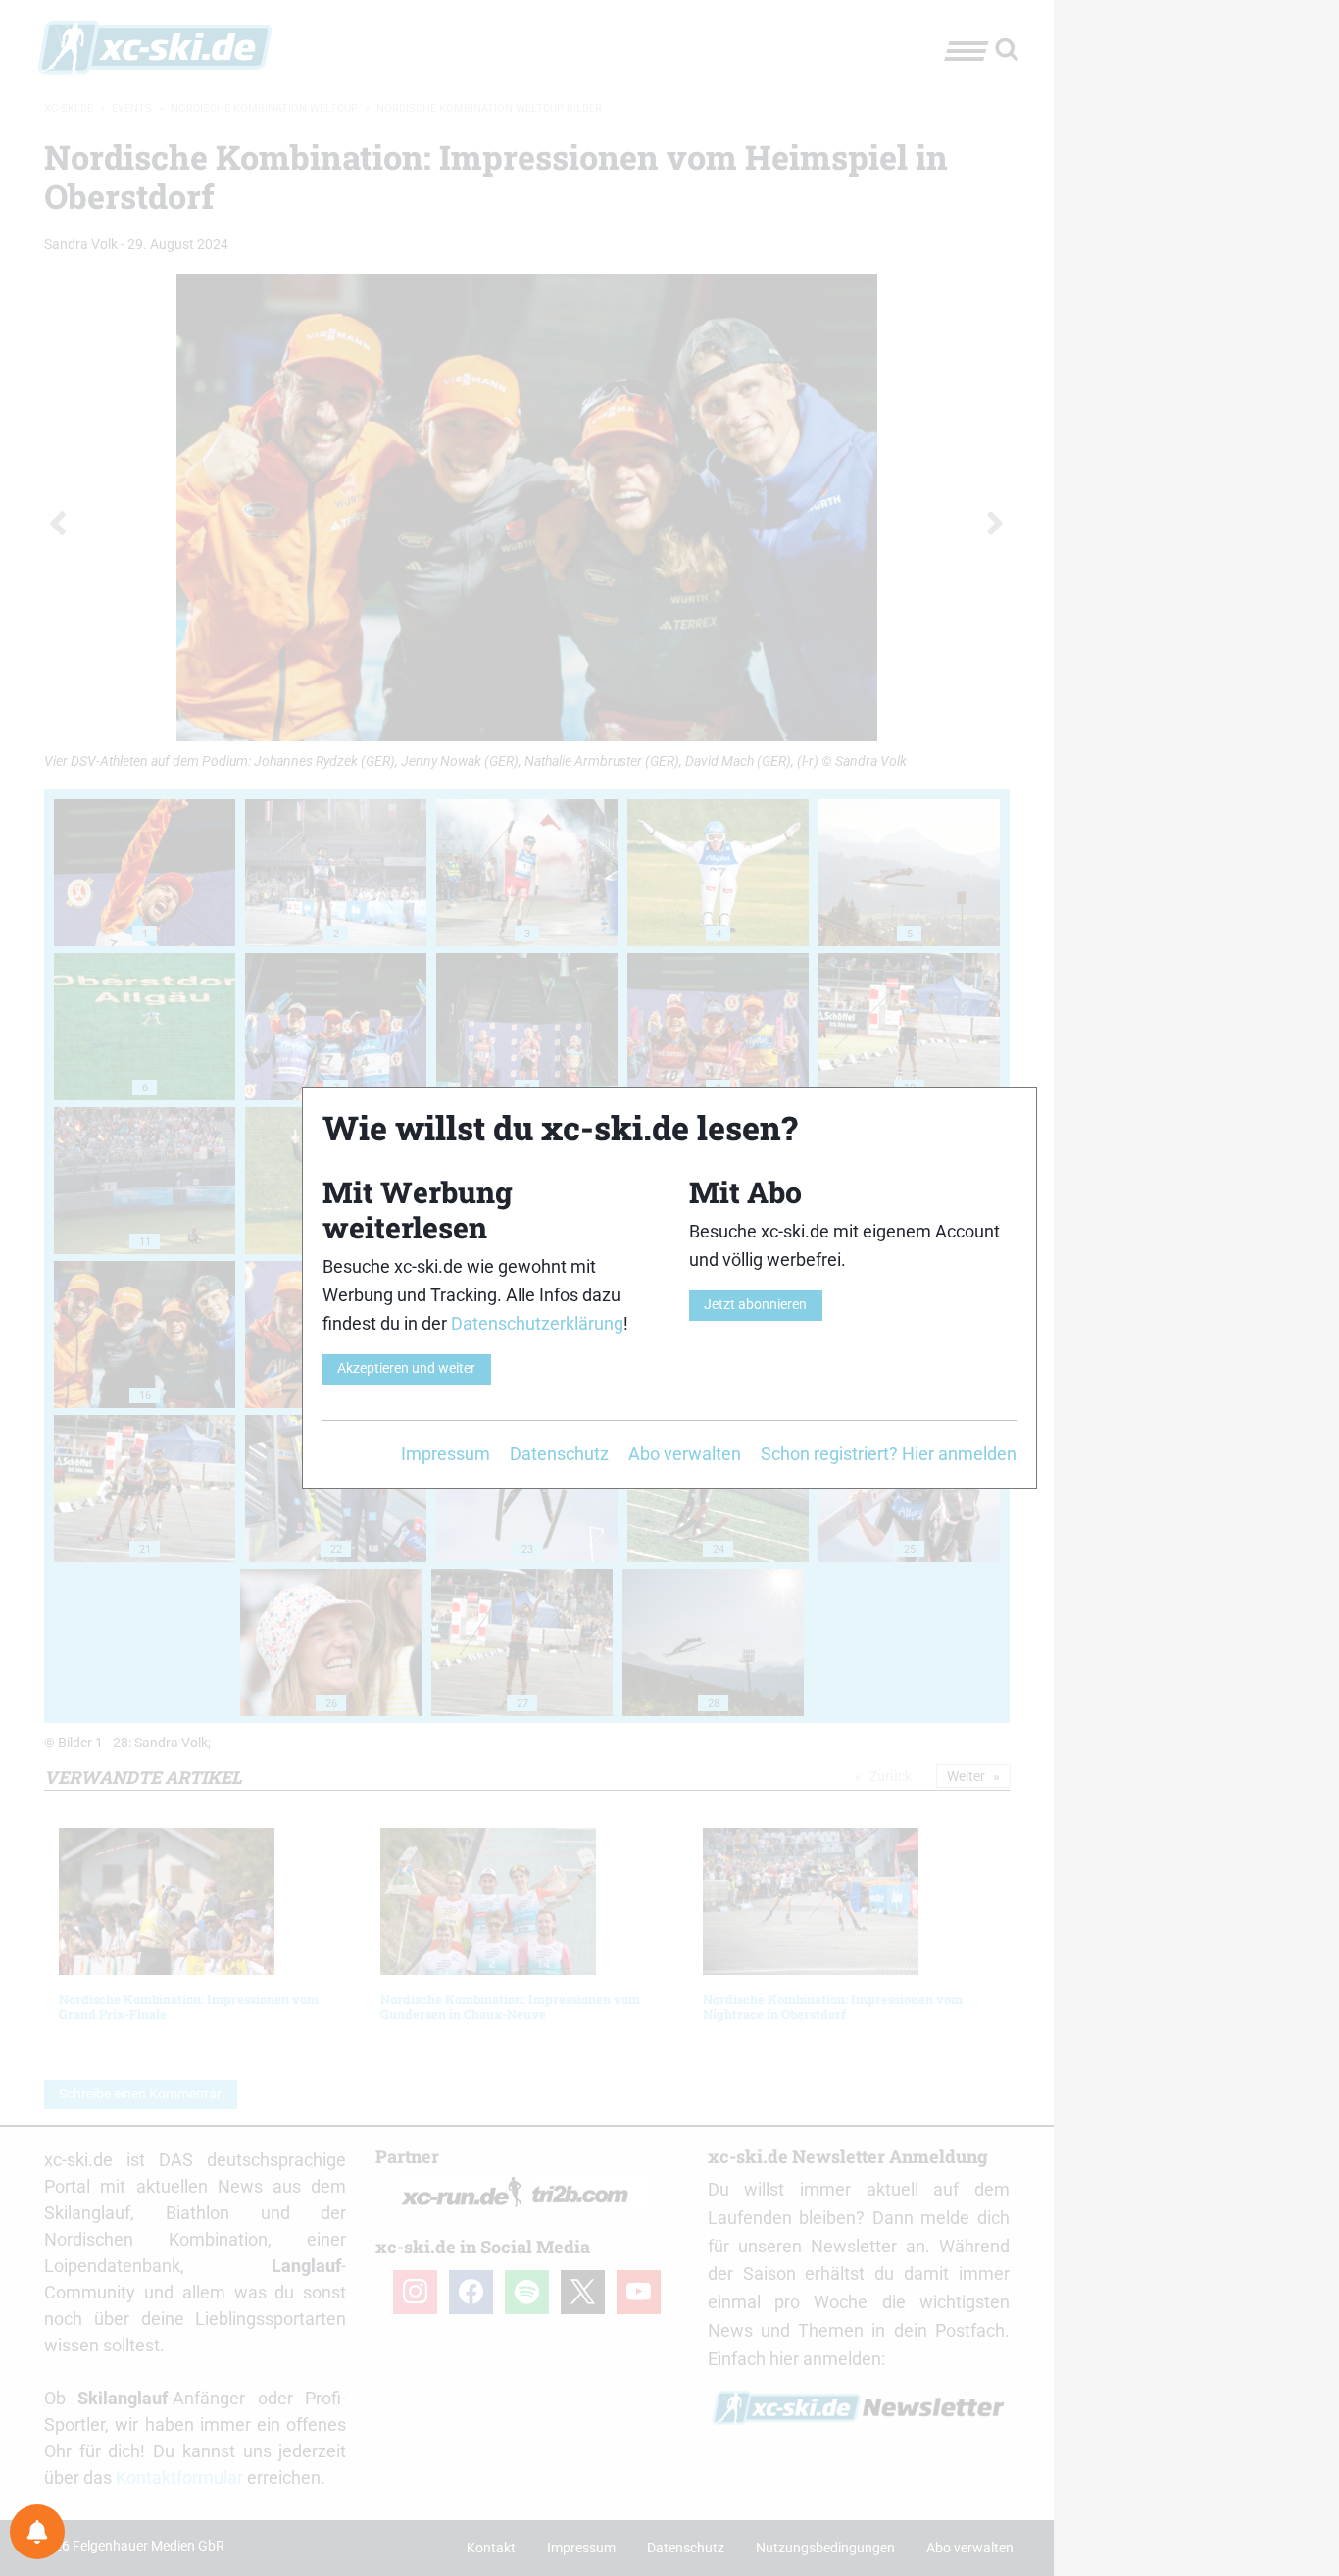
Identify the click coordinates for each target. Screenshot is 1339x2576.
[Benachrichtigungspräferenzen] (37, 2532)
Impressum (446, 1454)
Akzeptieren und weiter (406, 1368)
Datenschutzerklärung (537, 1323)
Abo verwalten (685, 1454)
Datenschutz (559, 1454)
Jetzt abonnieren (755, 1305)
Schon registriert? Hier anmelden (889, 1454)
